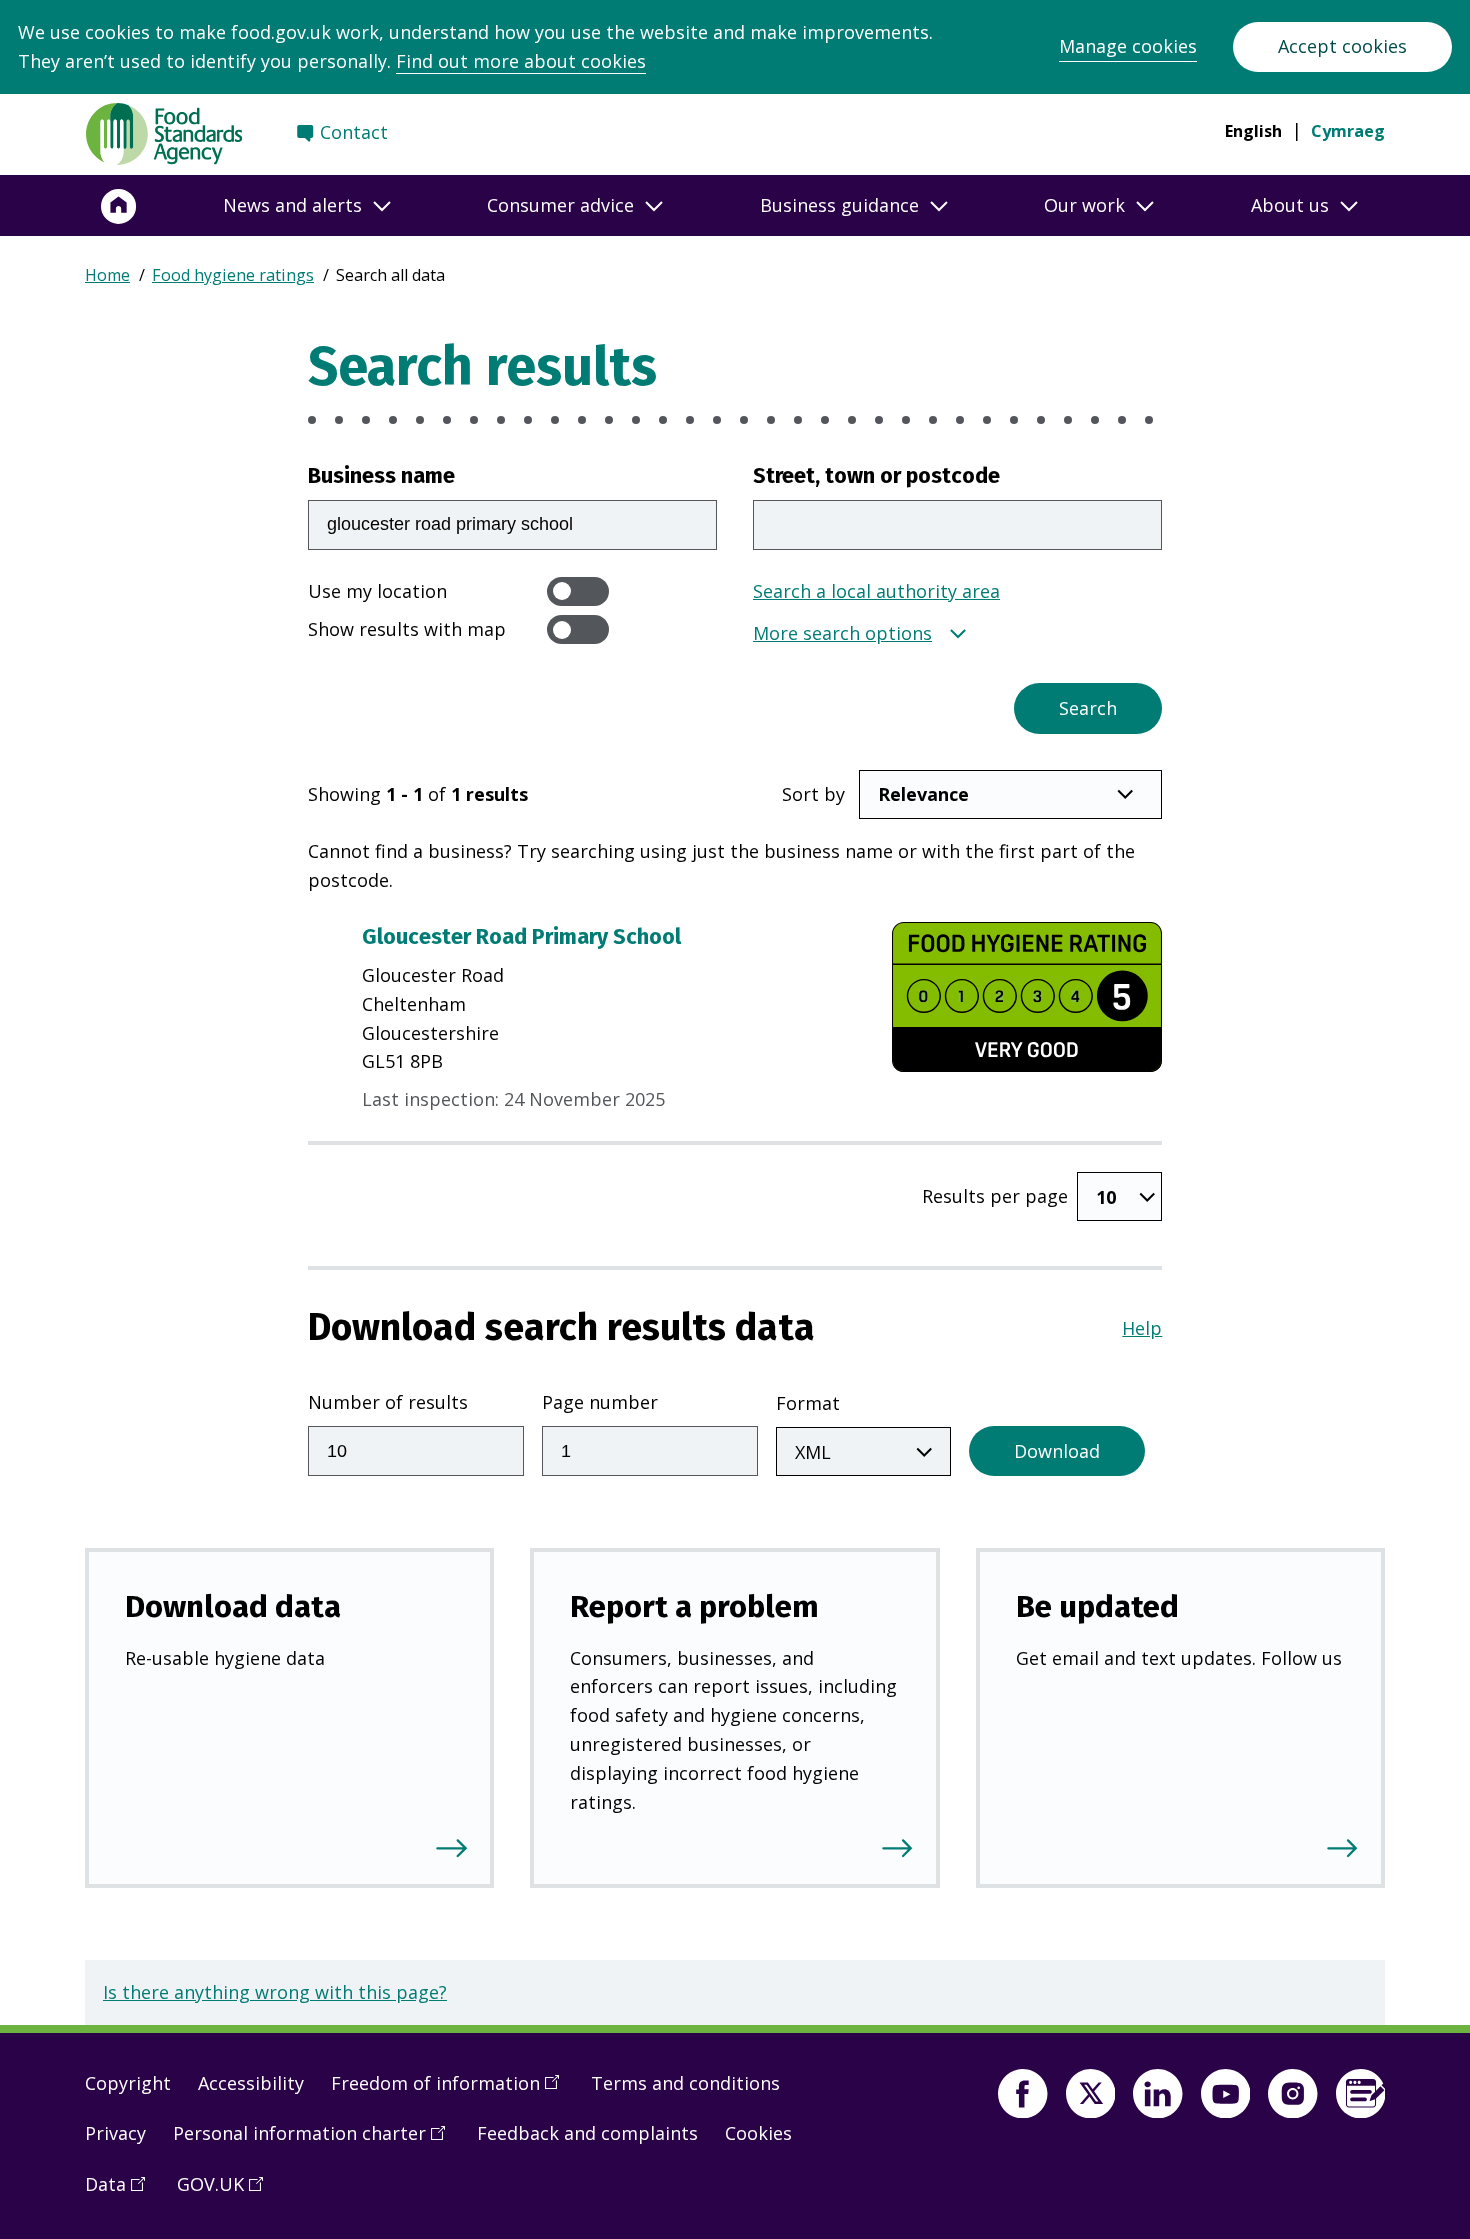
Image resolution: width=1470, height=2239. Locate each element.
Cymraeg (1348, 131)
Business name (381, 476)
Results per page (995, 1196)
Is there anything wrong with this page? (275, 1992)
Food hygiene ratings (233, 275)
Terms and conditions (685, 2083)
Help (1142, 1328)
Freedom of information (452, 2091)
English (1253, 131)
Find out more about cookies (521, 61)
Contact (354, 132)
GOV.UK (227, 2192)
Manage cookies (1128, 46)
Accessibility (251, 2083)
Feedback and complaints (587, 2133)
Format (808, 1403)
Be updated (1097, 1606)
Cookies (758, 2133)
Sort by (813, 794)
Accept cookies (1342, 46)
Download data (233, 1606)
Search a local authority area (876, 591)
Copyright (128, 2083)
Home (107, 275)
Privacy (115, 2133)
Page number (600, 1402)
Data (122, 2192)
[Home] (119, 206)
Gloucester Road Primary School (521, 937)
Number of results (388, 1402)
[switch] (578, 591)
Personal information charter (316, 2141)
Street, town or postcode (876, 476)
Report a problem (694, 1606)
